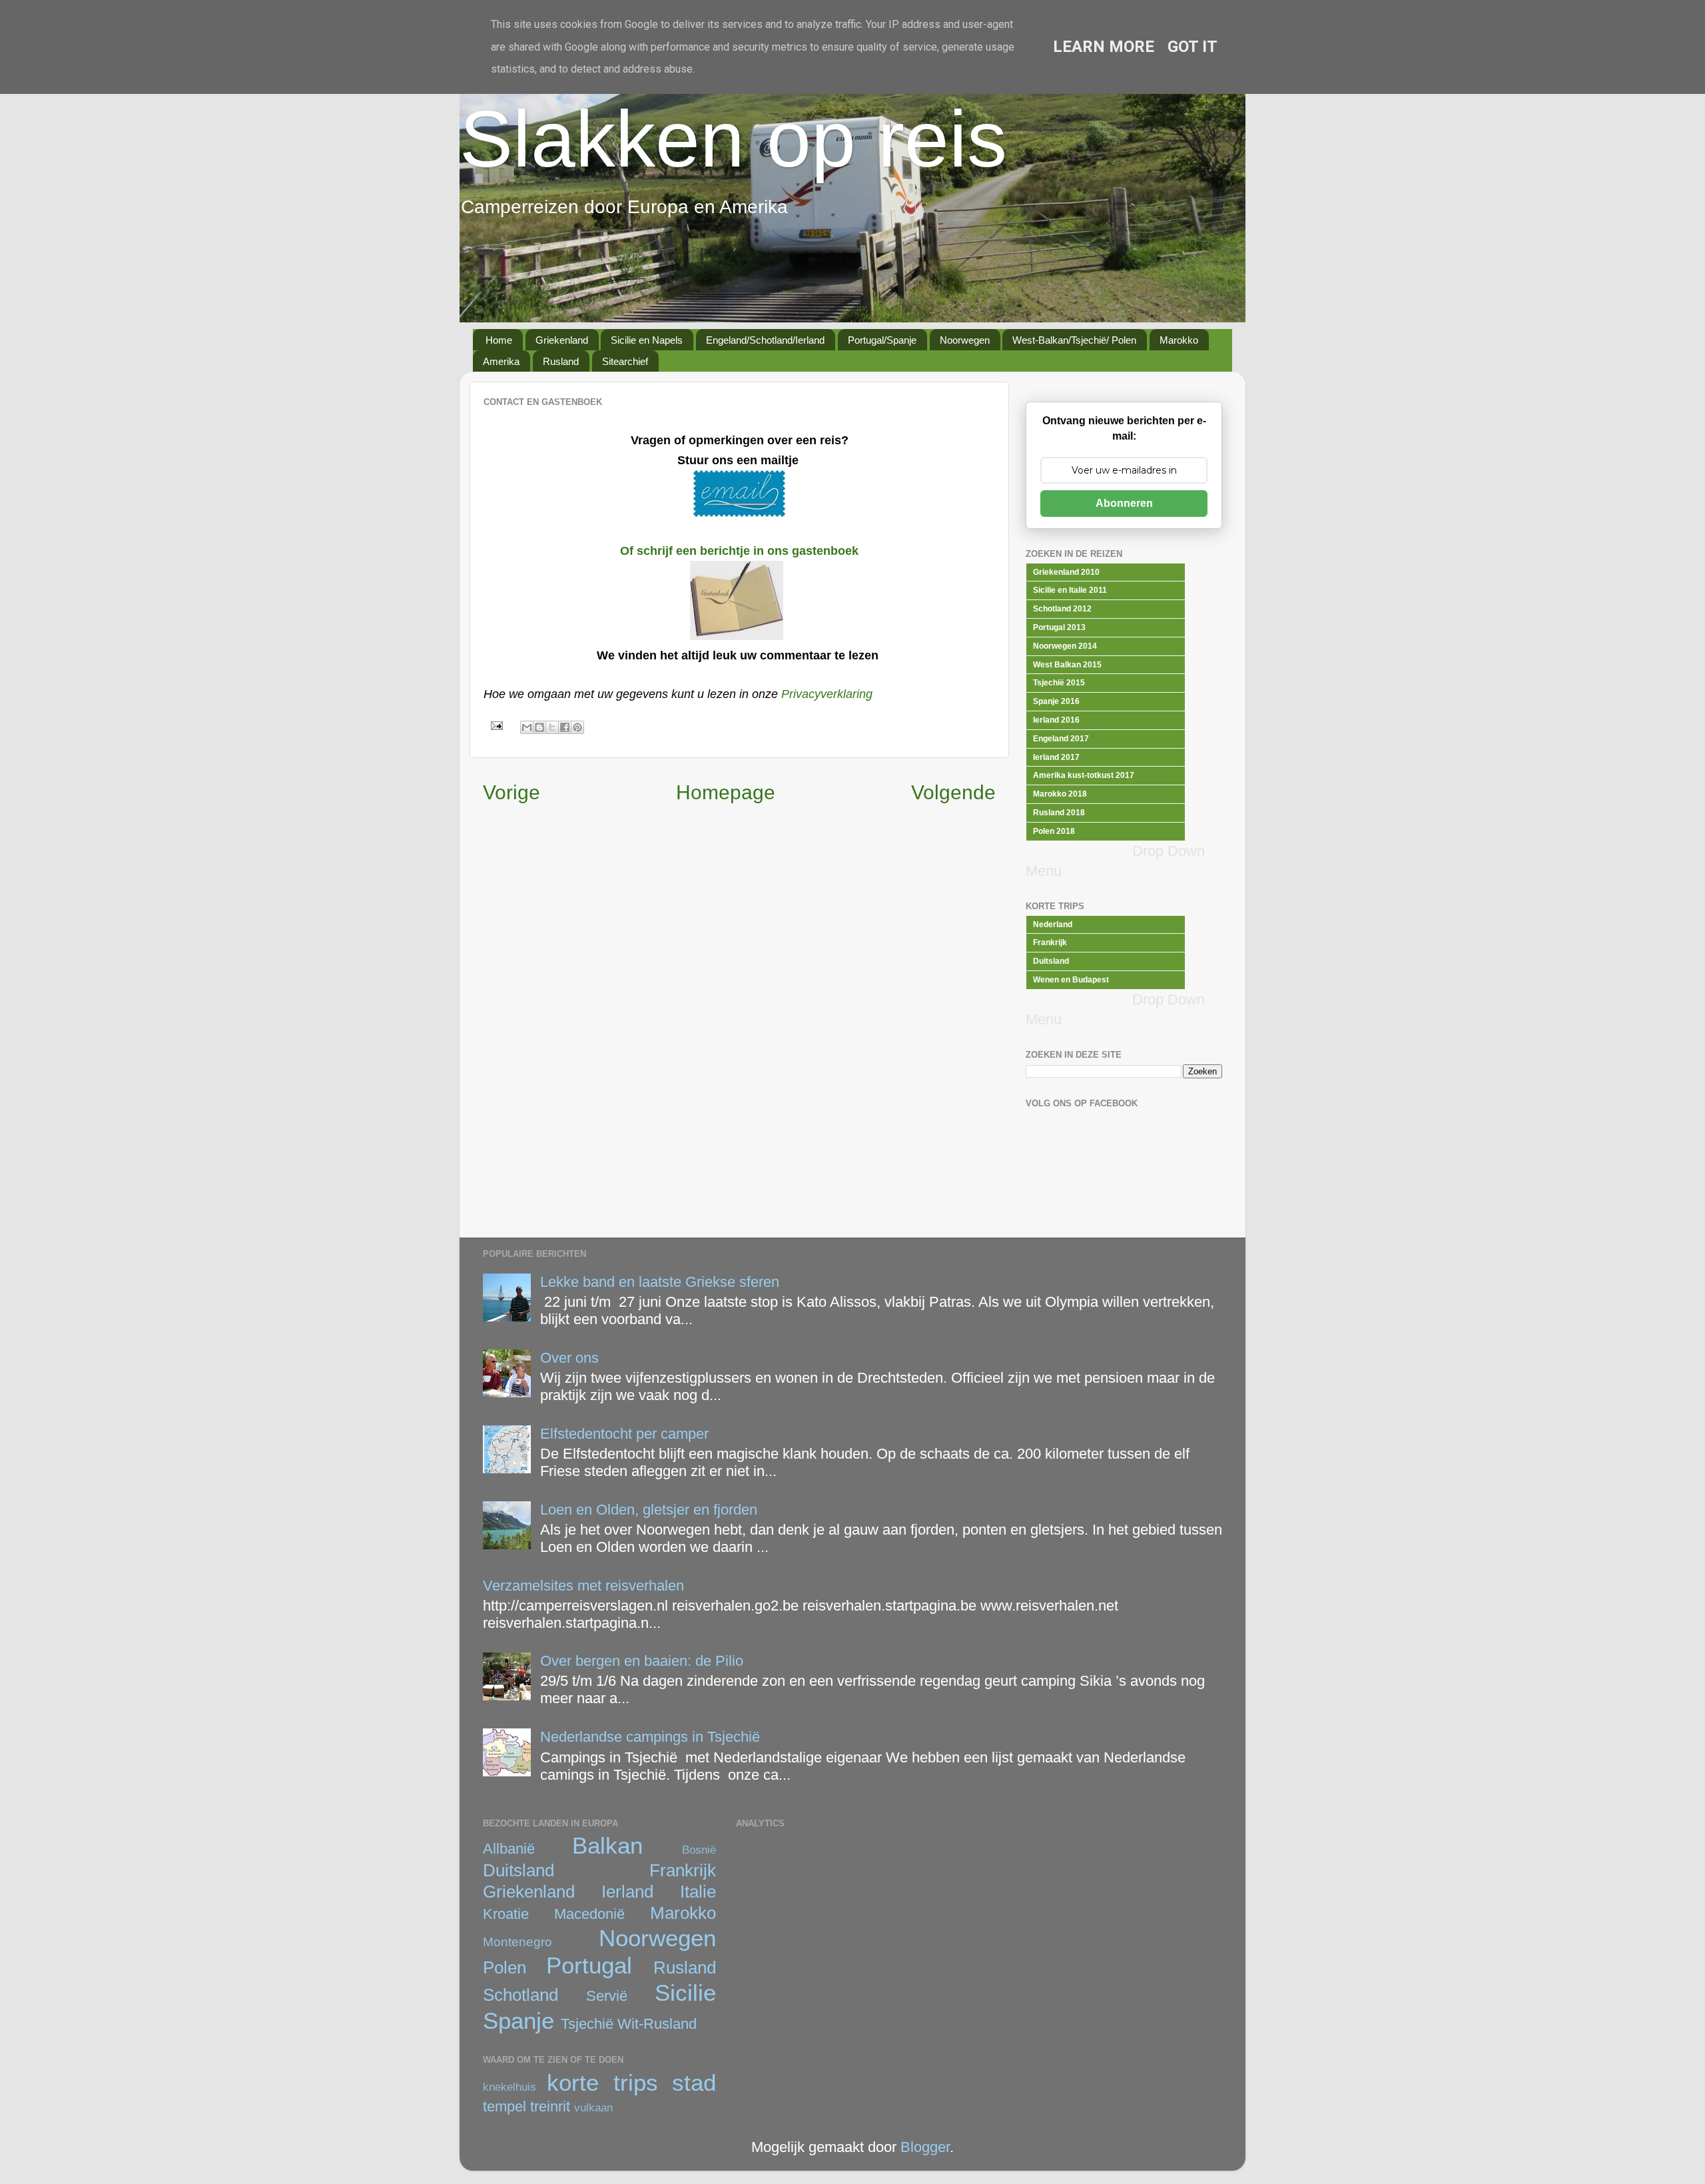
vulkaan (593, 2107)
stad (694, 2083)
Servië (607, 1996)
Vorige (511, 792)
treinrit (550, 2106)
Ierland (627, 1892)
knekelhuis (510, 2087)
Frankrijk (683, 1870)
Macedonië (589, 1914)
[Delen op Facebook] (565, 727)
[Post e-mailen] (495, 725)
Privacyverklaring (827, 694)
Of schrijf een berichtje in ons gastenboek (739, 551)
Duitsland (518, 1870)
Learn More (1104, 47)
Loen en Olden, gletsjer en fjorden (649, 1510)
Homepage (726, 792)
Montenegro (517, 1942)
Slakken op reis (733, 139)
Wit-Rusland (657, 2024)
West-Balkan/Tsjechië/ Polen (1074, 340)
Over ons (569, 1358)
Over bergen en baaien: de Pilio (642, 1661)
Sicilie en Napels (647, 340)
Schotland (520, 1995)
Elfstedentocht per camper (624, 1434)
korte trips (602, 2083)
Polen (505, 1968)
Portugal (589, 1966)
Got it (1193, 47)
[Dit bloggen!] (539, 727)
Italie (698, 1892)
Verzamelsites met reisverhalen (583, 1586)
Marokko (1179, 340)
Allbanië (509, 1849)
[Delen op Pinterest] (577, 727)
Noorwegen (965, 340)
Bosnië (699, 1850)
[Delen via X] (552, 727)
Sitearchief (625, 361)
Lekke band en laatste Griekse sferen (660, 1282)
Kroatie (506, 1914)
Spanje (518, 2021)
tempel (505, 2106)
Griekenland (562, 340)
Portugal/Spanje (882, 340)
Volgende (953, 792)
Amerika (501, 361)
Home (499, 340)
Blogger (925, 2147)
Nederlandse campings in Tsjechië (650, 1737)
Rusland (561, 361)
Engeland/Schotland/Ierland (765, 340)
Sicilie (685, 1993)
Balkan (607, 1846)
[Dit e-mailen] (527, 727)
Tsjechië (587, 2024)
